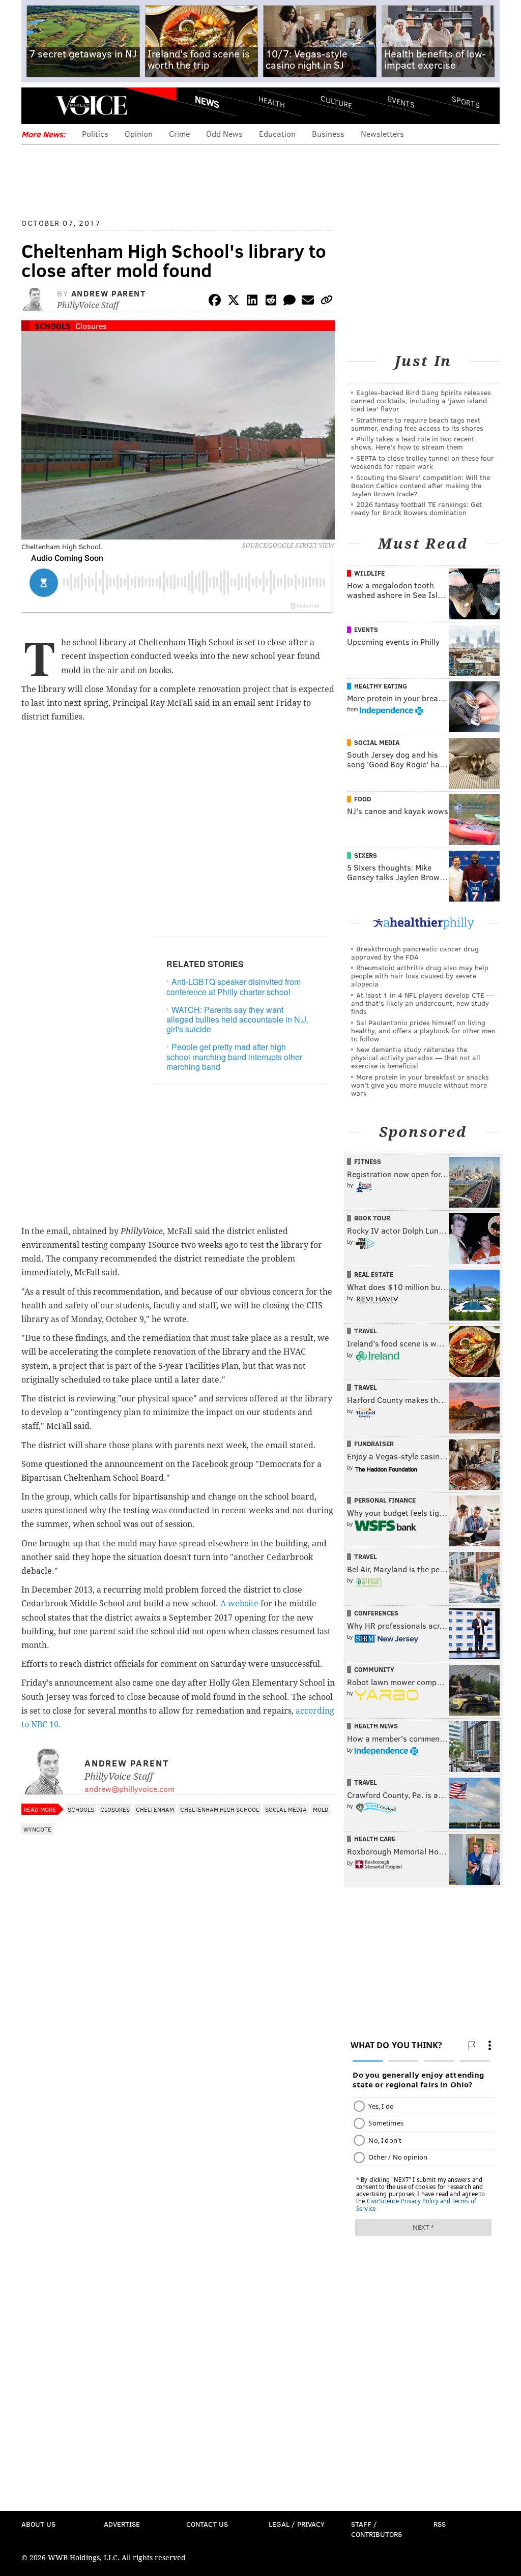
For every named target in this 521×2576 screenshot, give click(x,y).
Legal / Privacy (297, 2524)
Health (272, 102)
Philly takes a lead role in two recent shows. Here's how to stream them (413, 443)
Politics (95, 133)
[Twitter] (234, 302)
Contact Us (207, 2524)
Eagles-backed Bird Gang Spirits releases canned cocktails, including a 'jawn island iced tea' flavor (421, 400)
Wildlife (369, 573)
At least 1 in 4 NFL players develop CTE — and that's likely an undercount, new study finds (422, 1003)
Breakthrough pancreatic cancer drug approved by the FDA (415, 953)
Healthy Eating (381, 686)
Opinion (139, 133)
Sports (466, 102)
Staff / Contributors (377, 2529)
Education (277, 133)
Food (363, 799)
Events (401, 102)
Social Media (286, 1809)
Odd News (224, 133)
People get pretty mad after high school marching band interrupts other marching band (234, 1056)
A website (239, 1604)
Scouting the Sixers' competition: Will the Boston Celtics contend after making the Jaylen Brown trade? (421, 485)
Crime (179, 133)
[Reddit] (271, 302)
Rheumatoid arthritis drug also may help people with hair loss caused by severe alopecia (420, 976)
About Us (38, 2524)
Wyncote (37, 1829)
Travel (366, 1331)
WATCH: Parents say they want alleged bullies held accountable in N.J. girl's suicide (237, 1019)
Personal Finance (385, 1500)
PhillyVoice (91, 105)
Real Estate (374, 1274)
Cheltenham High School (220, 1809)
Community (374, 1669)
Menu (38, 106)
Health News (376, 1726)
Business (328, 133)
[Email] (308, 302)
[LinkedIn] (252, 302)
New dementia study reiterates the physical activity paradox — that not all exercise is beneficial (416, 1057)
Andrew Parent (109, 293)
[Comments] (290, 302)
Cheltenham (155, 1809)
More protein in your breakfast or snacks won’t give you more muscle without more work (420, 1085)
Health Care (375, 1839)
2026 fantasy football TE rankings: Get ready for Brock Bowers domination (416, 508)
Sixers (366, 855)
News (207, 102)
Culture (336, 102)
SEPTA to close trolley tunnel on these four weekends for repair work (423, 462)
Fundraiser (374, 1444)
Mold (321, 1809)
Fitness (368, 1161)
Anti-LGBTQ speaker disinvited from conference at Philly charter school (234, 986)
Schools (53, 326)
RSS (440, 2524)
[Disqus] (178, 2110)
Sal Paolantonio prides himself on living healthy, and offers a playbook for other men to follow (423, 1030)
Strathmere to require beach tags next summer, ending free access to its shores (417, 424)
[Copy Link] (327, 302)
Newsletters (382, 133)
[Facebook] (215, 302)
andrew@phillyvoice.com (129, 1789)
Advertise (122, 2524)
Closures (91, 326)
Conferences (376, 1613)
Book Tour (372, 1218)
